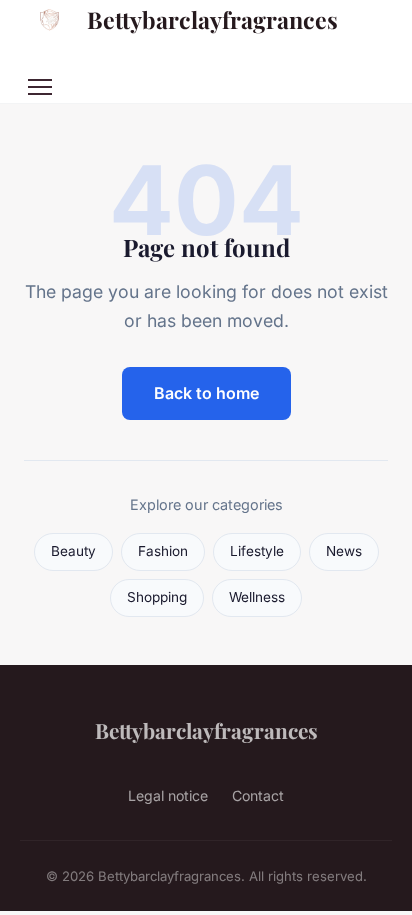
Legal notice (168, 795)
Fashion (163, 551)
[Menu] (40, 87)
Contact (258, 795)
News (344, 551)
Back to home (206, 393)
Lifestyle (257, 551)
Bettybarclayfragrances (212, 19)
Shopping (157, 597)
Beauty (73, 551)
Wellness (257, 597)
